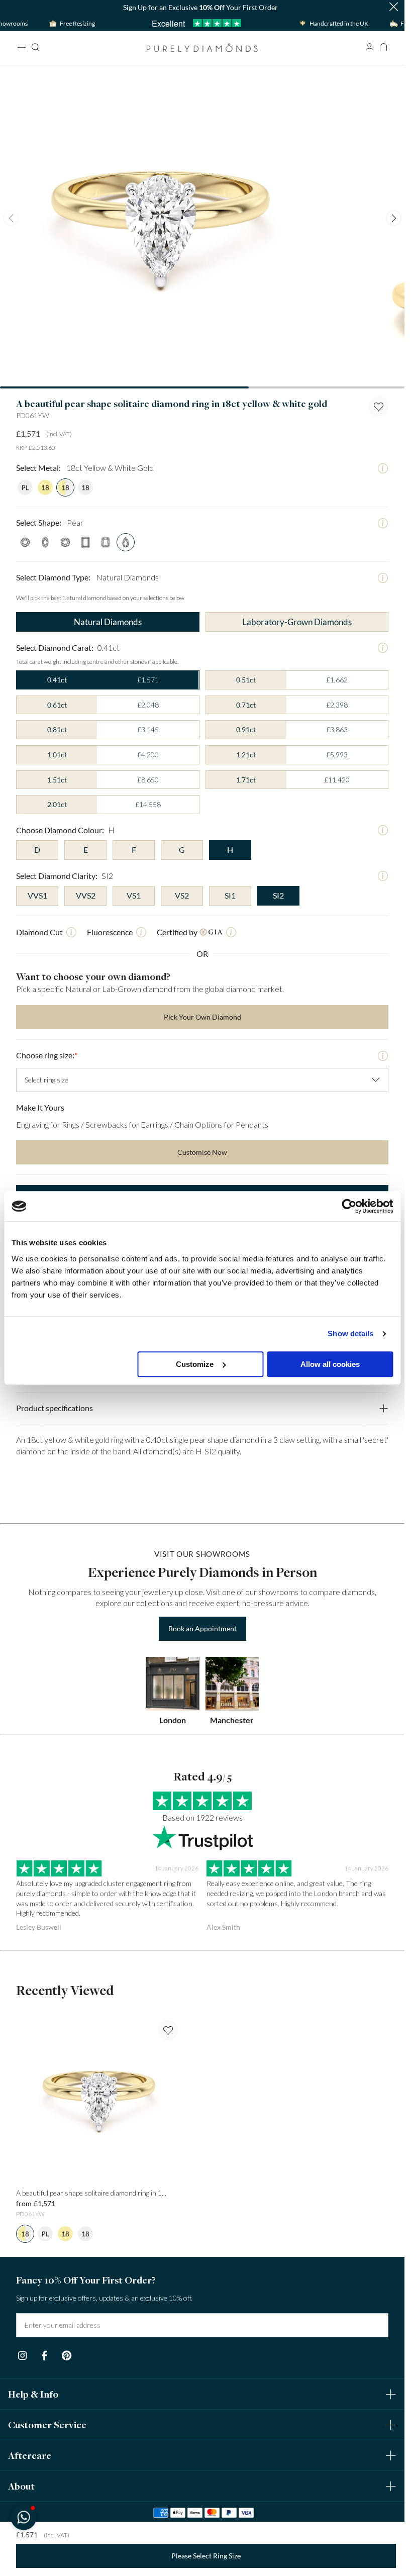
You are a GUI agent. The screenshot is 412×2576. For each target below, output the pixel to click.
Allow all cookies (330, 1364)
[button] (23, 2517)
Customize (195, 1364)
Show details (350, 1333)
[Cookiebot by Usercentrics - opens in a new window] (349, 1206)
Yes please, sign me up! (268, 1394)
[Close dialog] (386, 1184)
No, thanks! (268, 1446)
